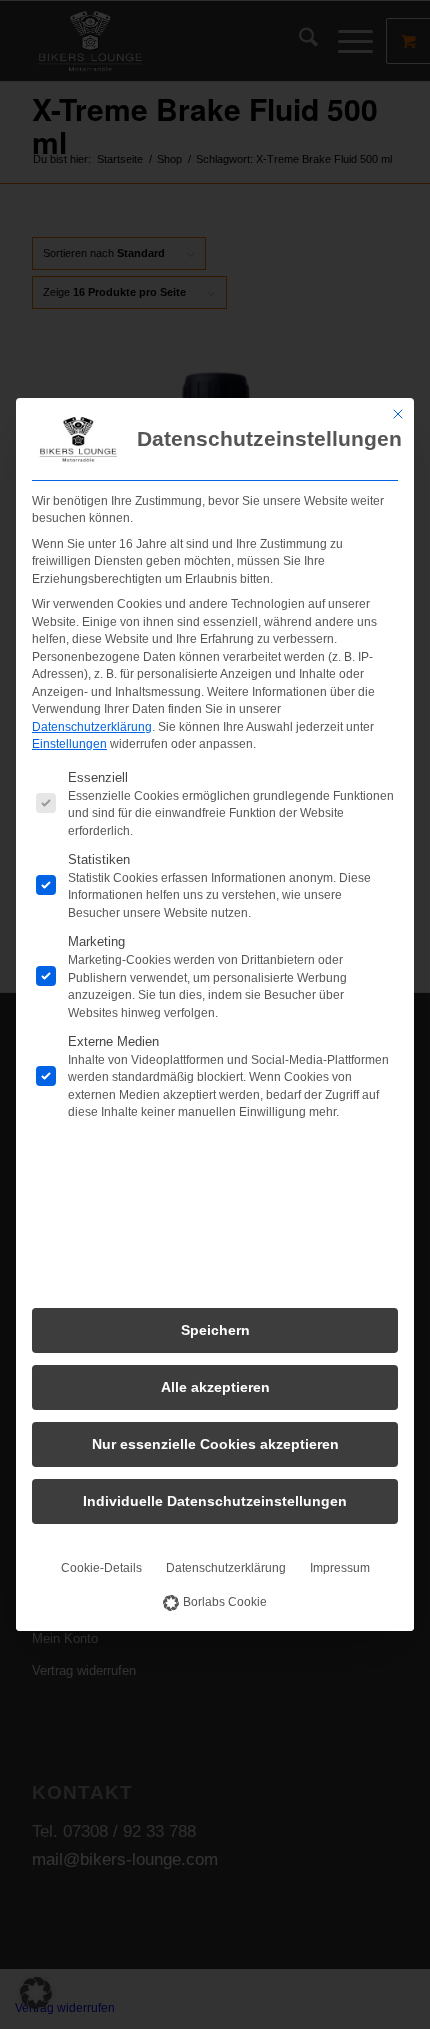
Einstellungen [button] (69, 744)
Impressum (340, 1568)
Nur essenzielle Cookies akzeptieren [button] (215, 1444)
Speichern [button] (215, 1330)
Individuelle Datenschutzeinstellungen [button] (215, 1501)
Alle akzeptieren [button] (215, 1387)
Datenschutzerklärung (92, 727)
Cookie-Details (101, 1568)
